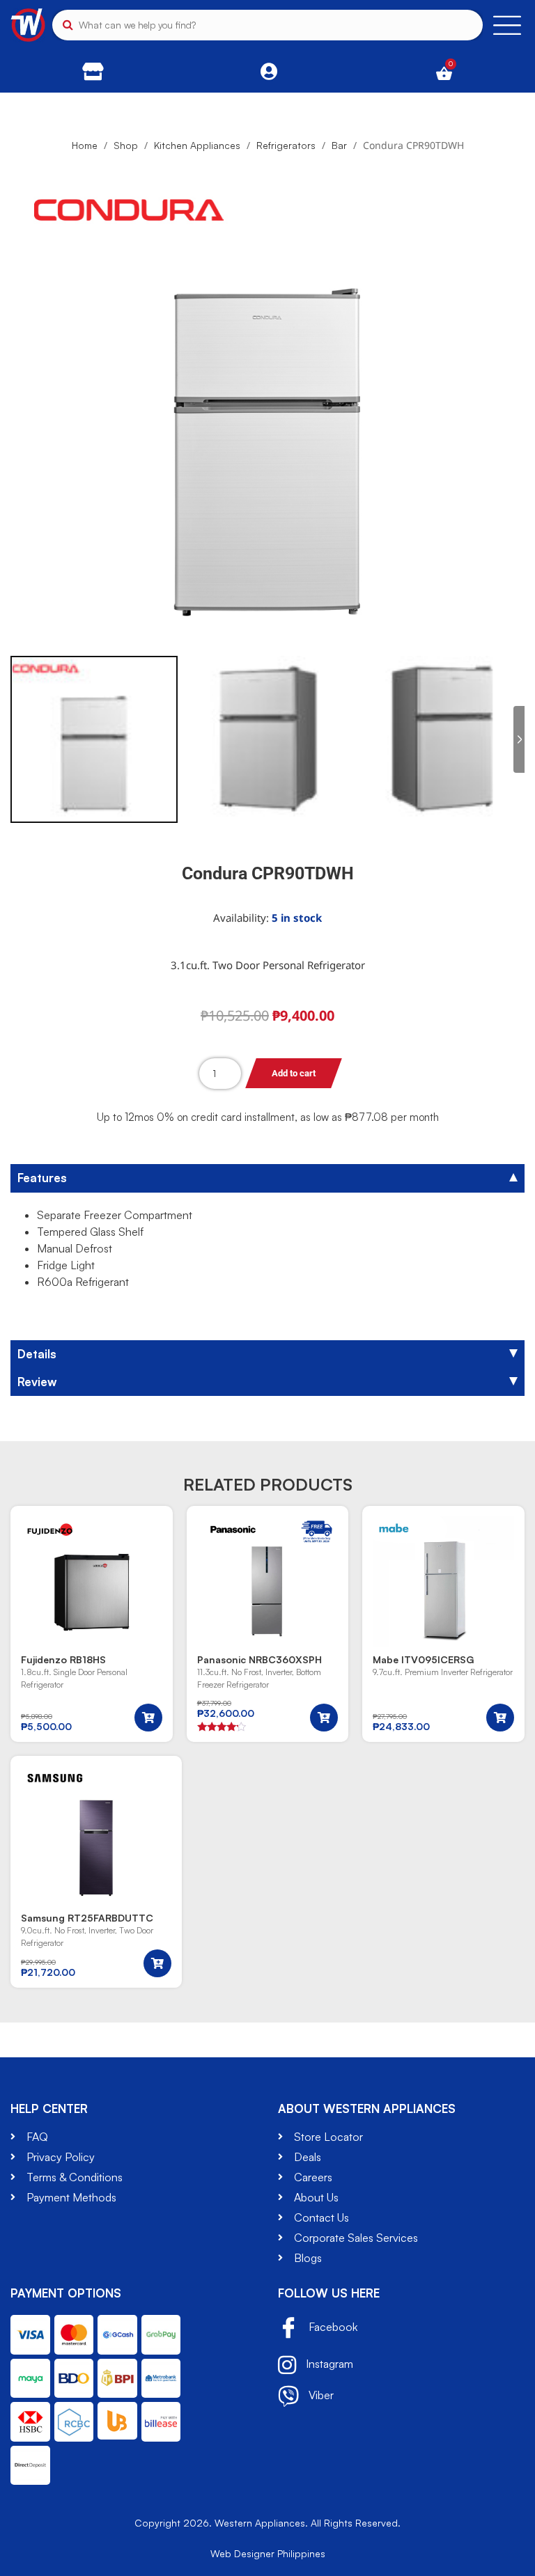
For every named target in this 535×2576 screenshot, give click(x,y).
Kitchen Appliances (197, 145)
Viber (320, 2395)
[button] (148, 1718)
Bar (339, 145)
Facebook (332, 2327)
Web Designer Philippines (268, 2553)
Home (85, 145)
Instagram (328, 2364)
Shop (126, 145)
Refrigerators (286, 145)
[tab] (267, 1178)
